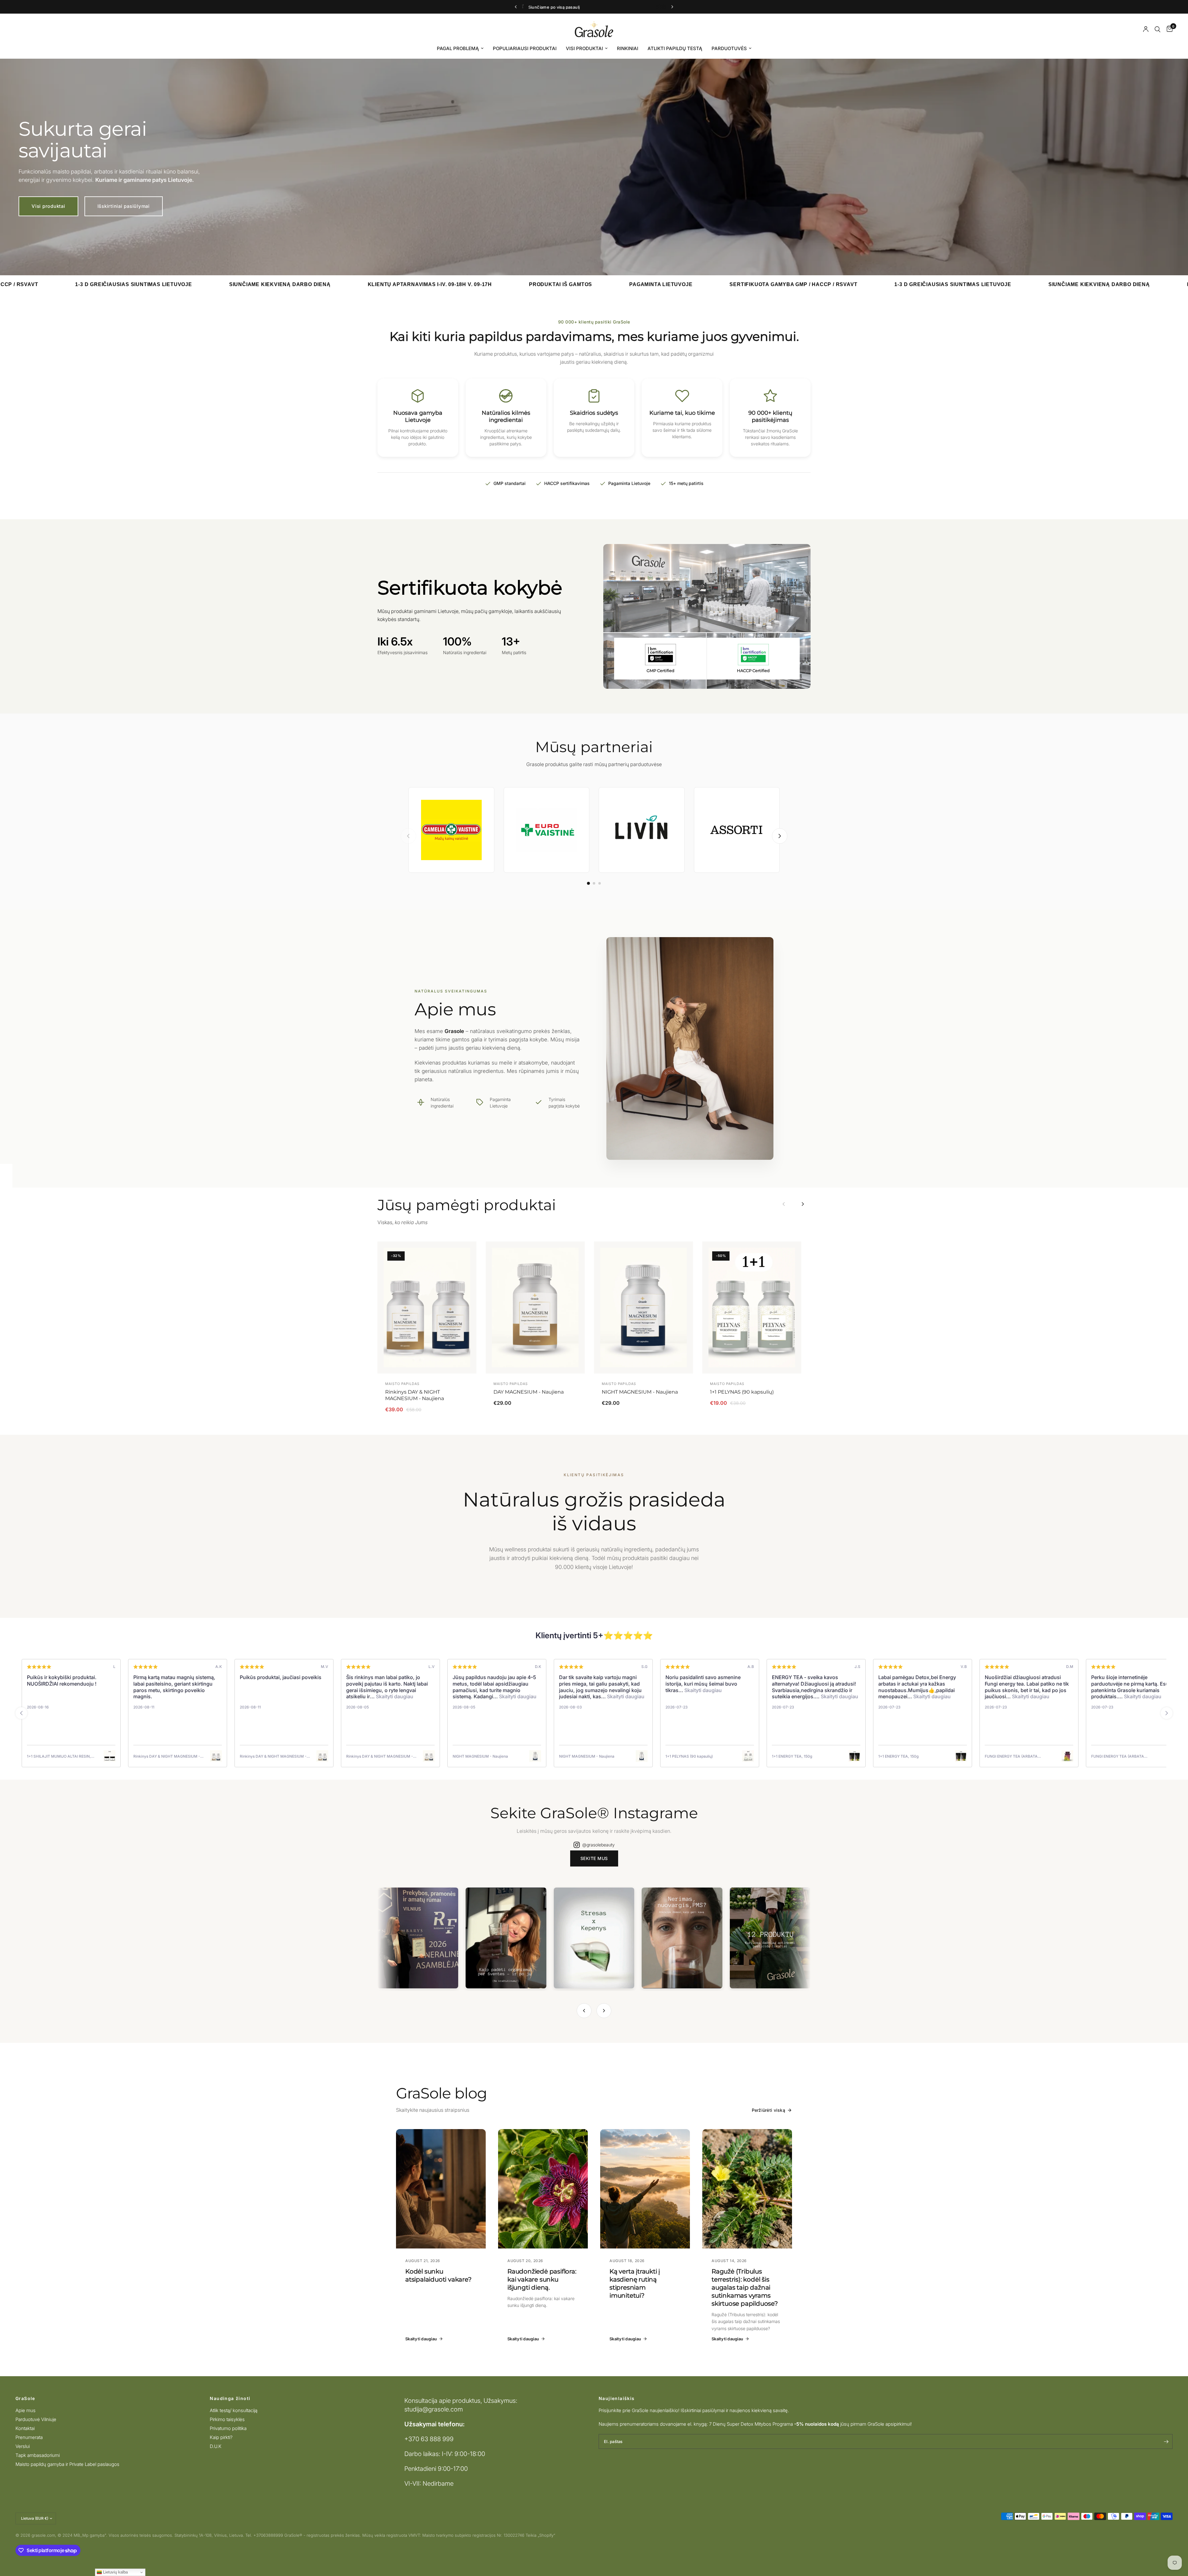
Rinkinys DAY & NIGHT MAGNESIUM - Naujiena (415, 1395)
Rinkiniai (628, 48)
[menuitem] (460, 49)
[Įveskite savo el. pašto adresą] (1166, 2441)
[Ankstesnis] (408, 836)
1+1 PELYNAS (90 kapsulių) (742, 1392)
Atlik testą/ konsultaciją (234, 2410)
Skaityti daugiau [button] (394, 1696)
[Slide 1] (588, 884)
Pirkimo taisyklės (227, 2419)
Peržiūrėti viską (768, 2110)
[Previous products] (784, 1204)
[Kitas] (780, 836)
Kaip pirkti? (221, 2437)
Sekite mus (594, 1858)
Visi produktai (584, 48)
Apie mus (26, 2410)
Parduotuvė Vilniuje (36, 2419)
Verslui (23, 2446)
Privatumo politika (228, 2428)
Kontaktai (25, 2428)
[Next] (604, 2011)
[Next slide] (1167, 1713)
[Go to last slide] (21, 1713)
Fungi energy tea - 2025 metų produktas (577, 7)
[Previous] (584, 2011)
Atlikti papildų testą (675, 48)
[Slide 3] (600, 883)
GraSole (25, 2398)
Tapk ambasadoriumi (38, 2455)
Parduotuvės (729, 48)
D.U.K (216, 2446)
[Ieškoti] (1158, 29)
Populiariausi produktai (525, 48)
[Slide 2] (594, 883)
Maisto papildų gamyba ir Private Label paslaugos (67, 2464)
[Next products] (803, 1204)
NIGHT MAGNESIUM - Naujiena (640, 1392)
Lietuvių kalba (115, 2572)
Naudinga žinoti (230, 2398)
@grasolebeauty (598, 1845)
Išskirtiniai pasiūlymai (124, 206)
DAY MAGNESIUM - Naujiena (529, 1392)
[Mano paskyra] (1146, 29)
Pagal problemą (458, 48)
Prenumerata (29, 2437)
